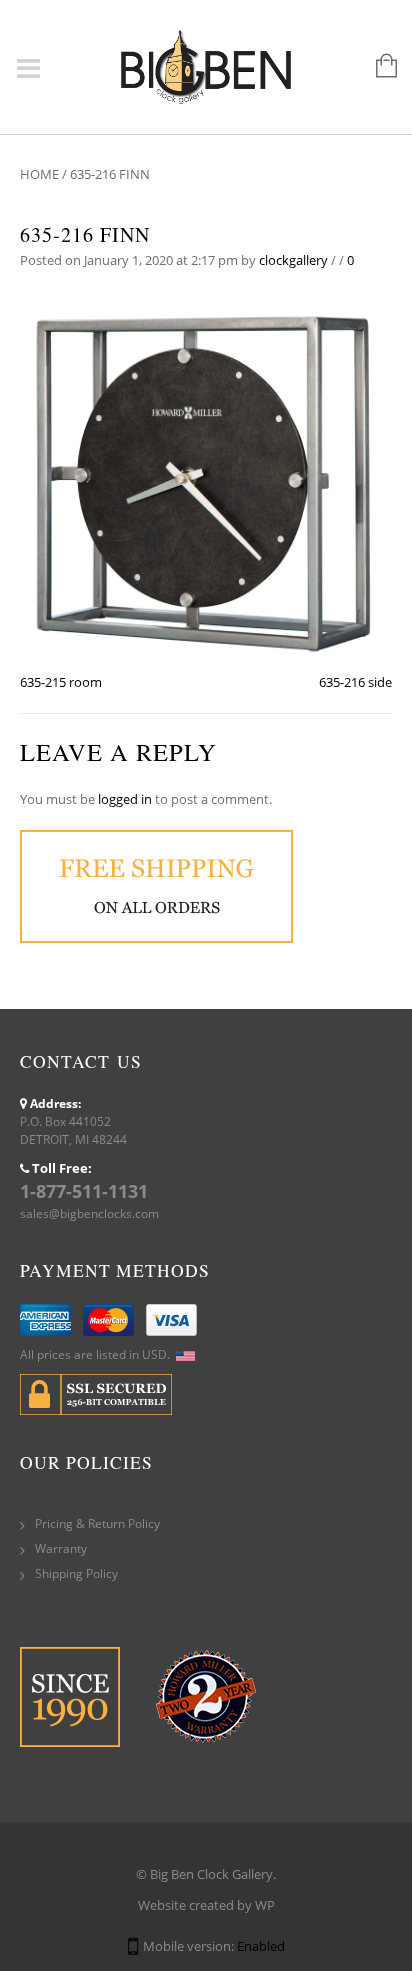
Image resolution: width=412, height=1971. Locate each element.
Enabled (261, 1946)
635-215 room (61, 682)
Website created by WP (206, 1905)
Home (39, 174)
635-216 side (355, 682)
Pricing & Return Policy (97, 1523)
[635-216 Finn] (206, 480)
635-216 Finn (85, 234)
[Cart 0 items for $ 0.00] (376, 67)
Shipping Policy (76, 1573)
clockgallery (293, 260)
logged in (125, 799)
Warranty (61, 1548)
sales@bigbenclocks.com (89, 1213)
